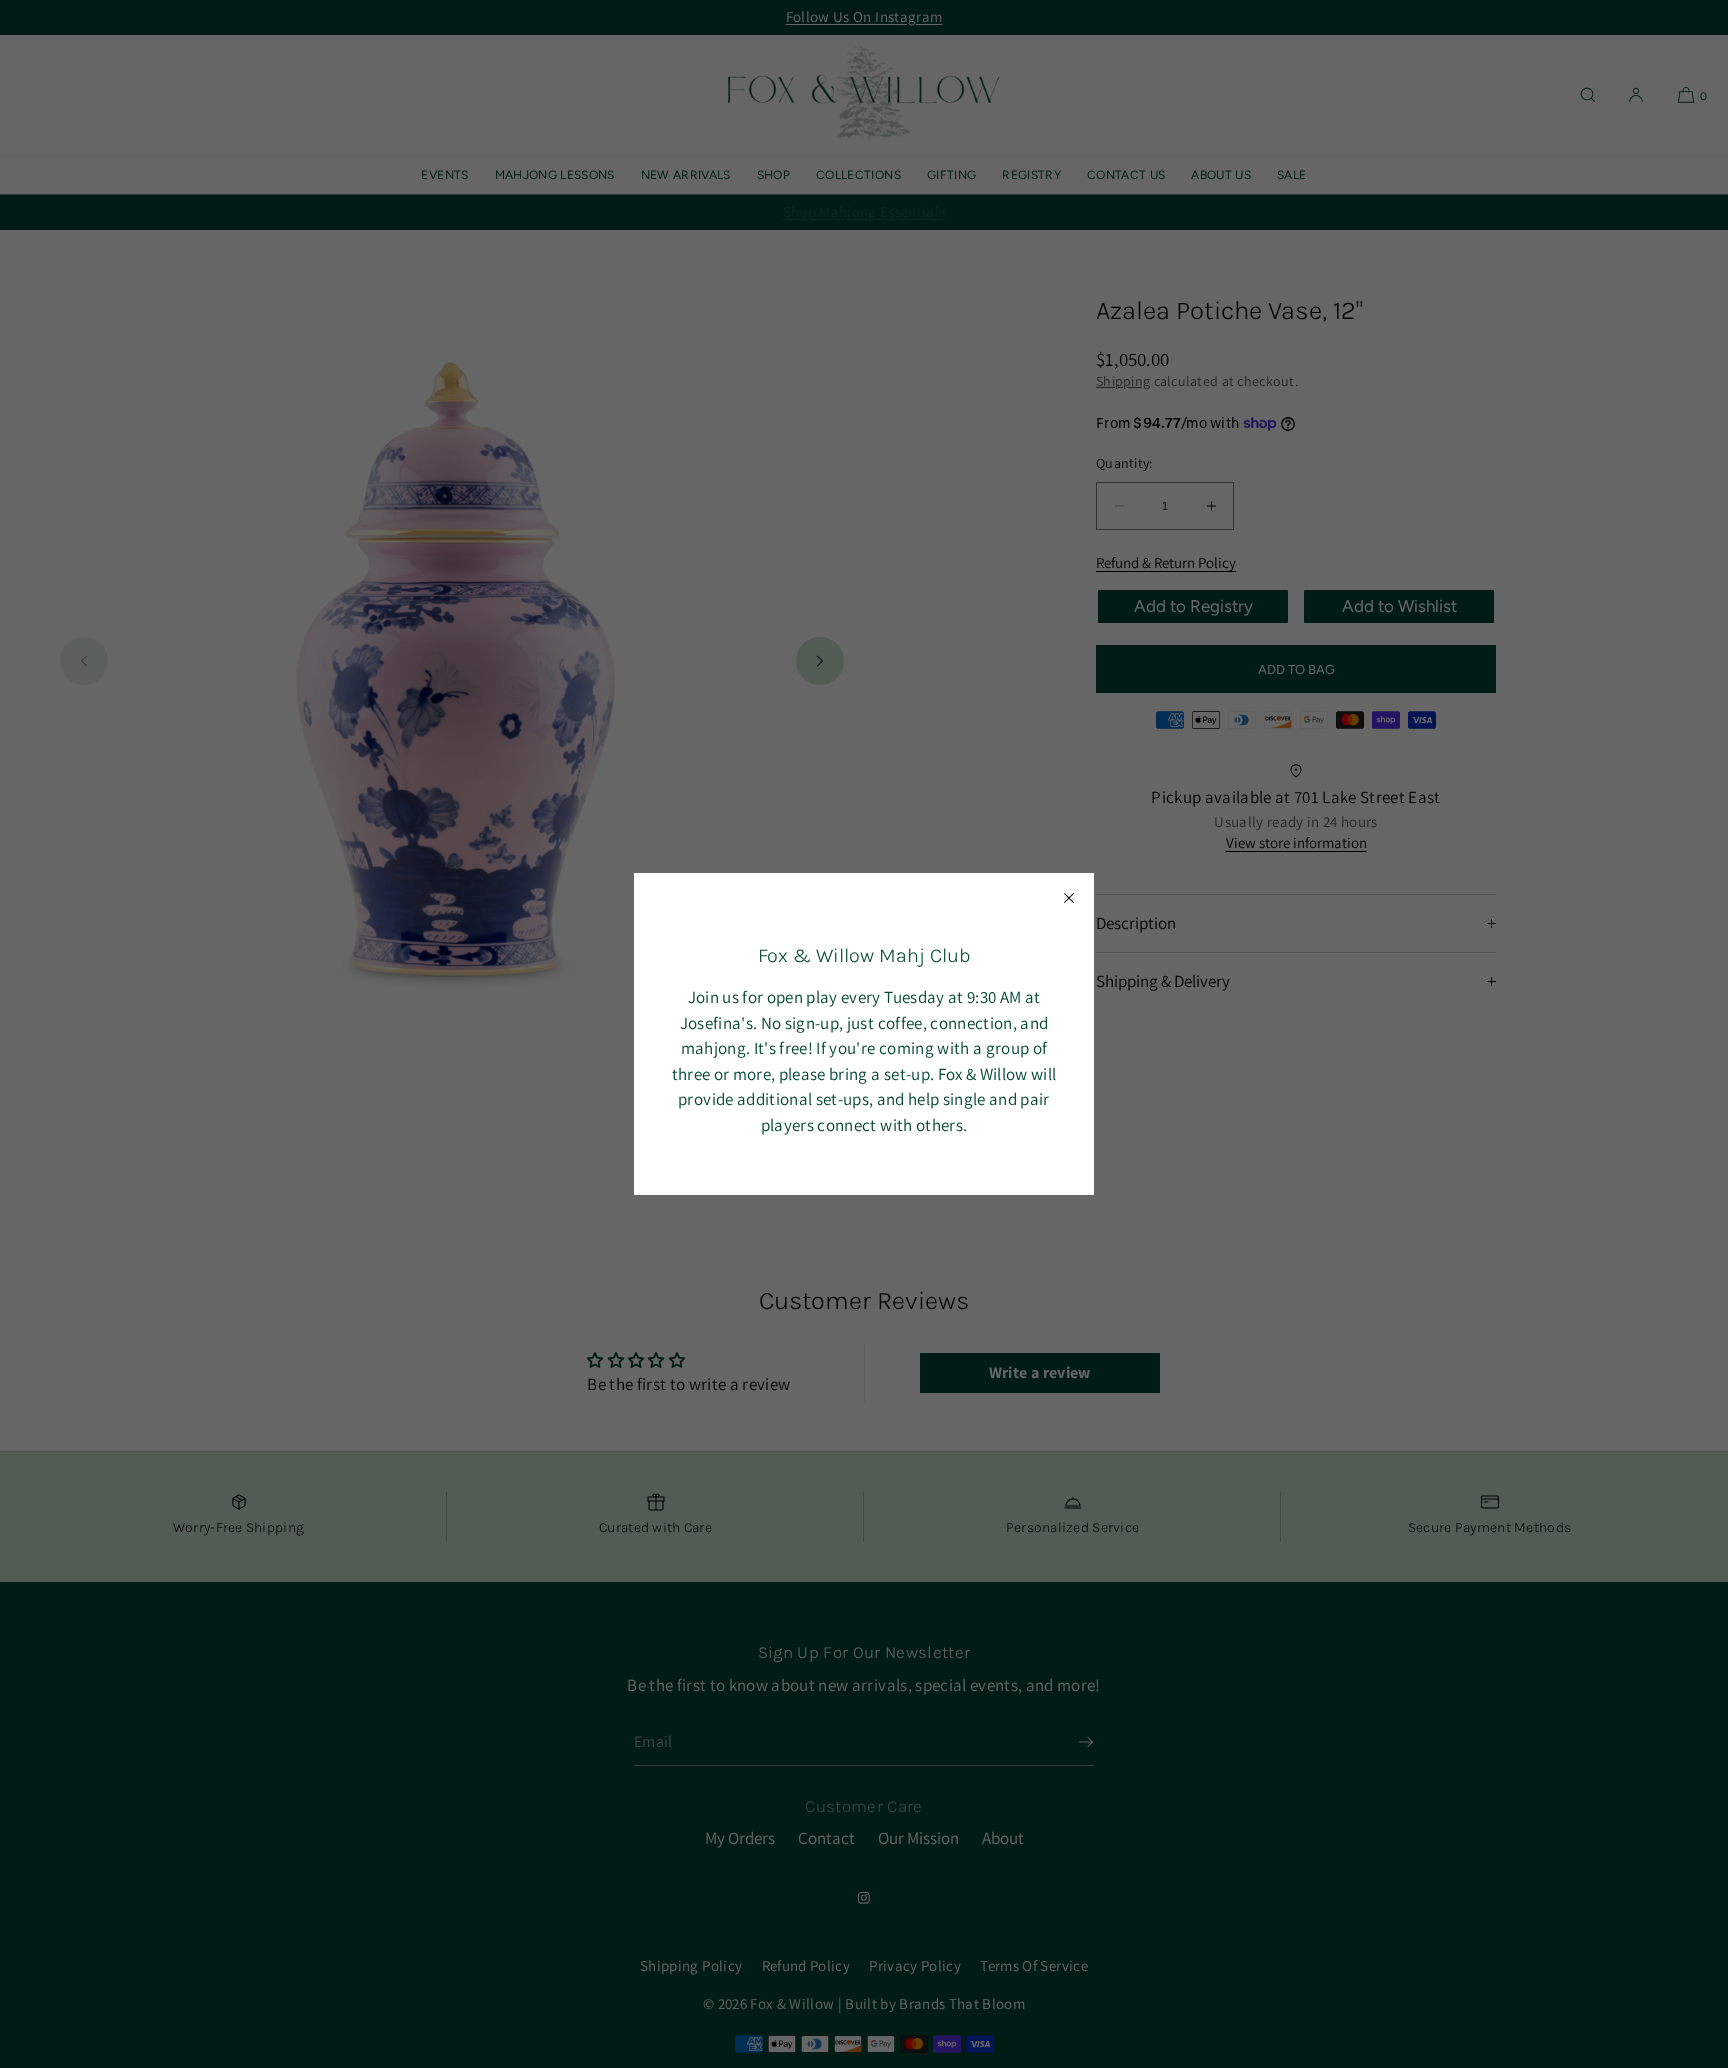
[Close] (1069, 898)
